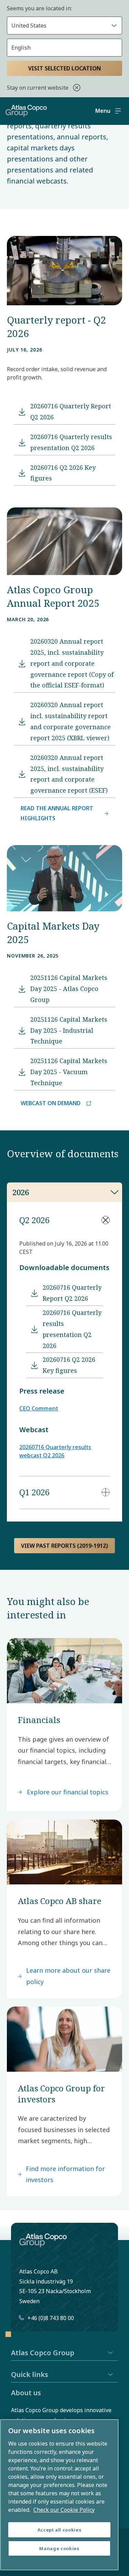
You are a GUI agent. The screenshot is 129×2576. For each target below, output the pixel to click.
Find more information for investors (65, 2174)
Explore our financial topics (68, 1792)
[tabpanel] (64, 1362)
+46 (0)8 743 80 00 (51, 2318)
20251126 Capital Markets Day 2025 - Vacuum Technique (69, 1072)
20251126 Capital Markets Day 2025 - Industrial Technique (69, 1030)
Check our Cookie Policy (64, 2510)
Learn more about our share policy (68, 1976)
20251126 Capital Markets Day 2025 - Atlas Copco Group (69, 989)
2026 (21, 1192)
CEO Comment (39, 1408)
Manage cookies (59, 2548)
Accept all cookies (60, 2530)
